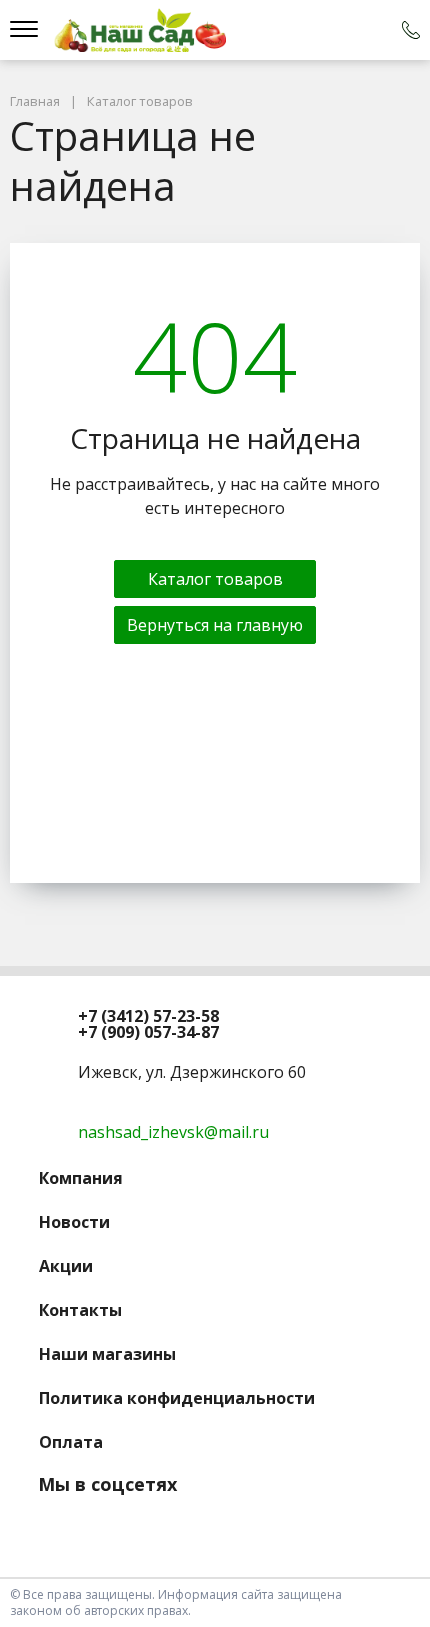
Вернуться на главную (215, 625)
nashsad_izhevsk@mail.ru (173, 1132)
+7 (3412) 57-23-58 (148, 1016)
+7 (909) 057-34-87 (148, 1032)
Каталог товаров (215, 579)
